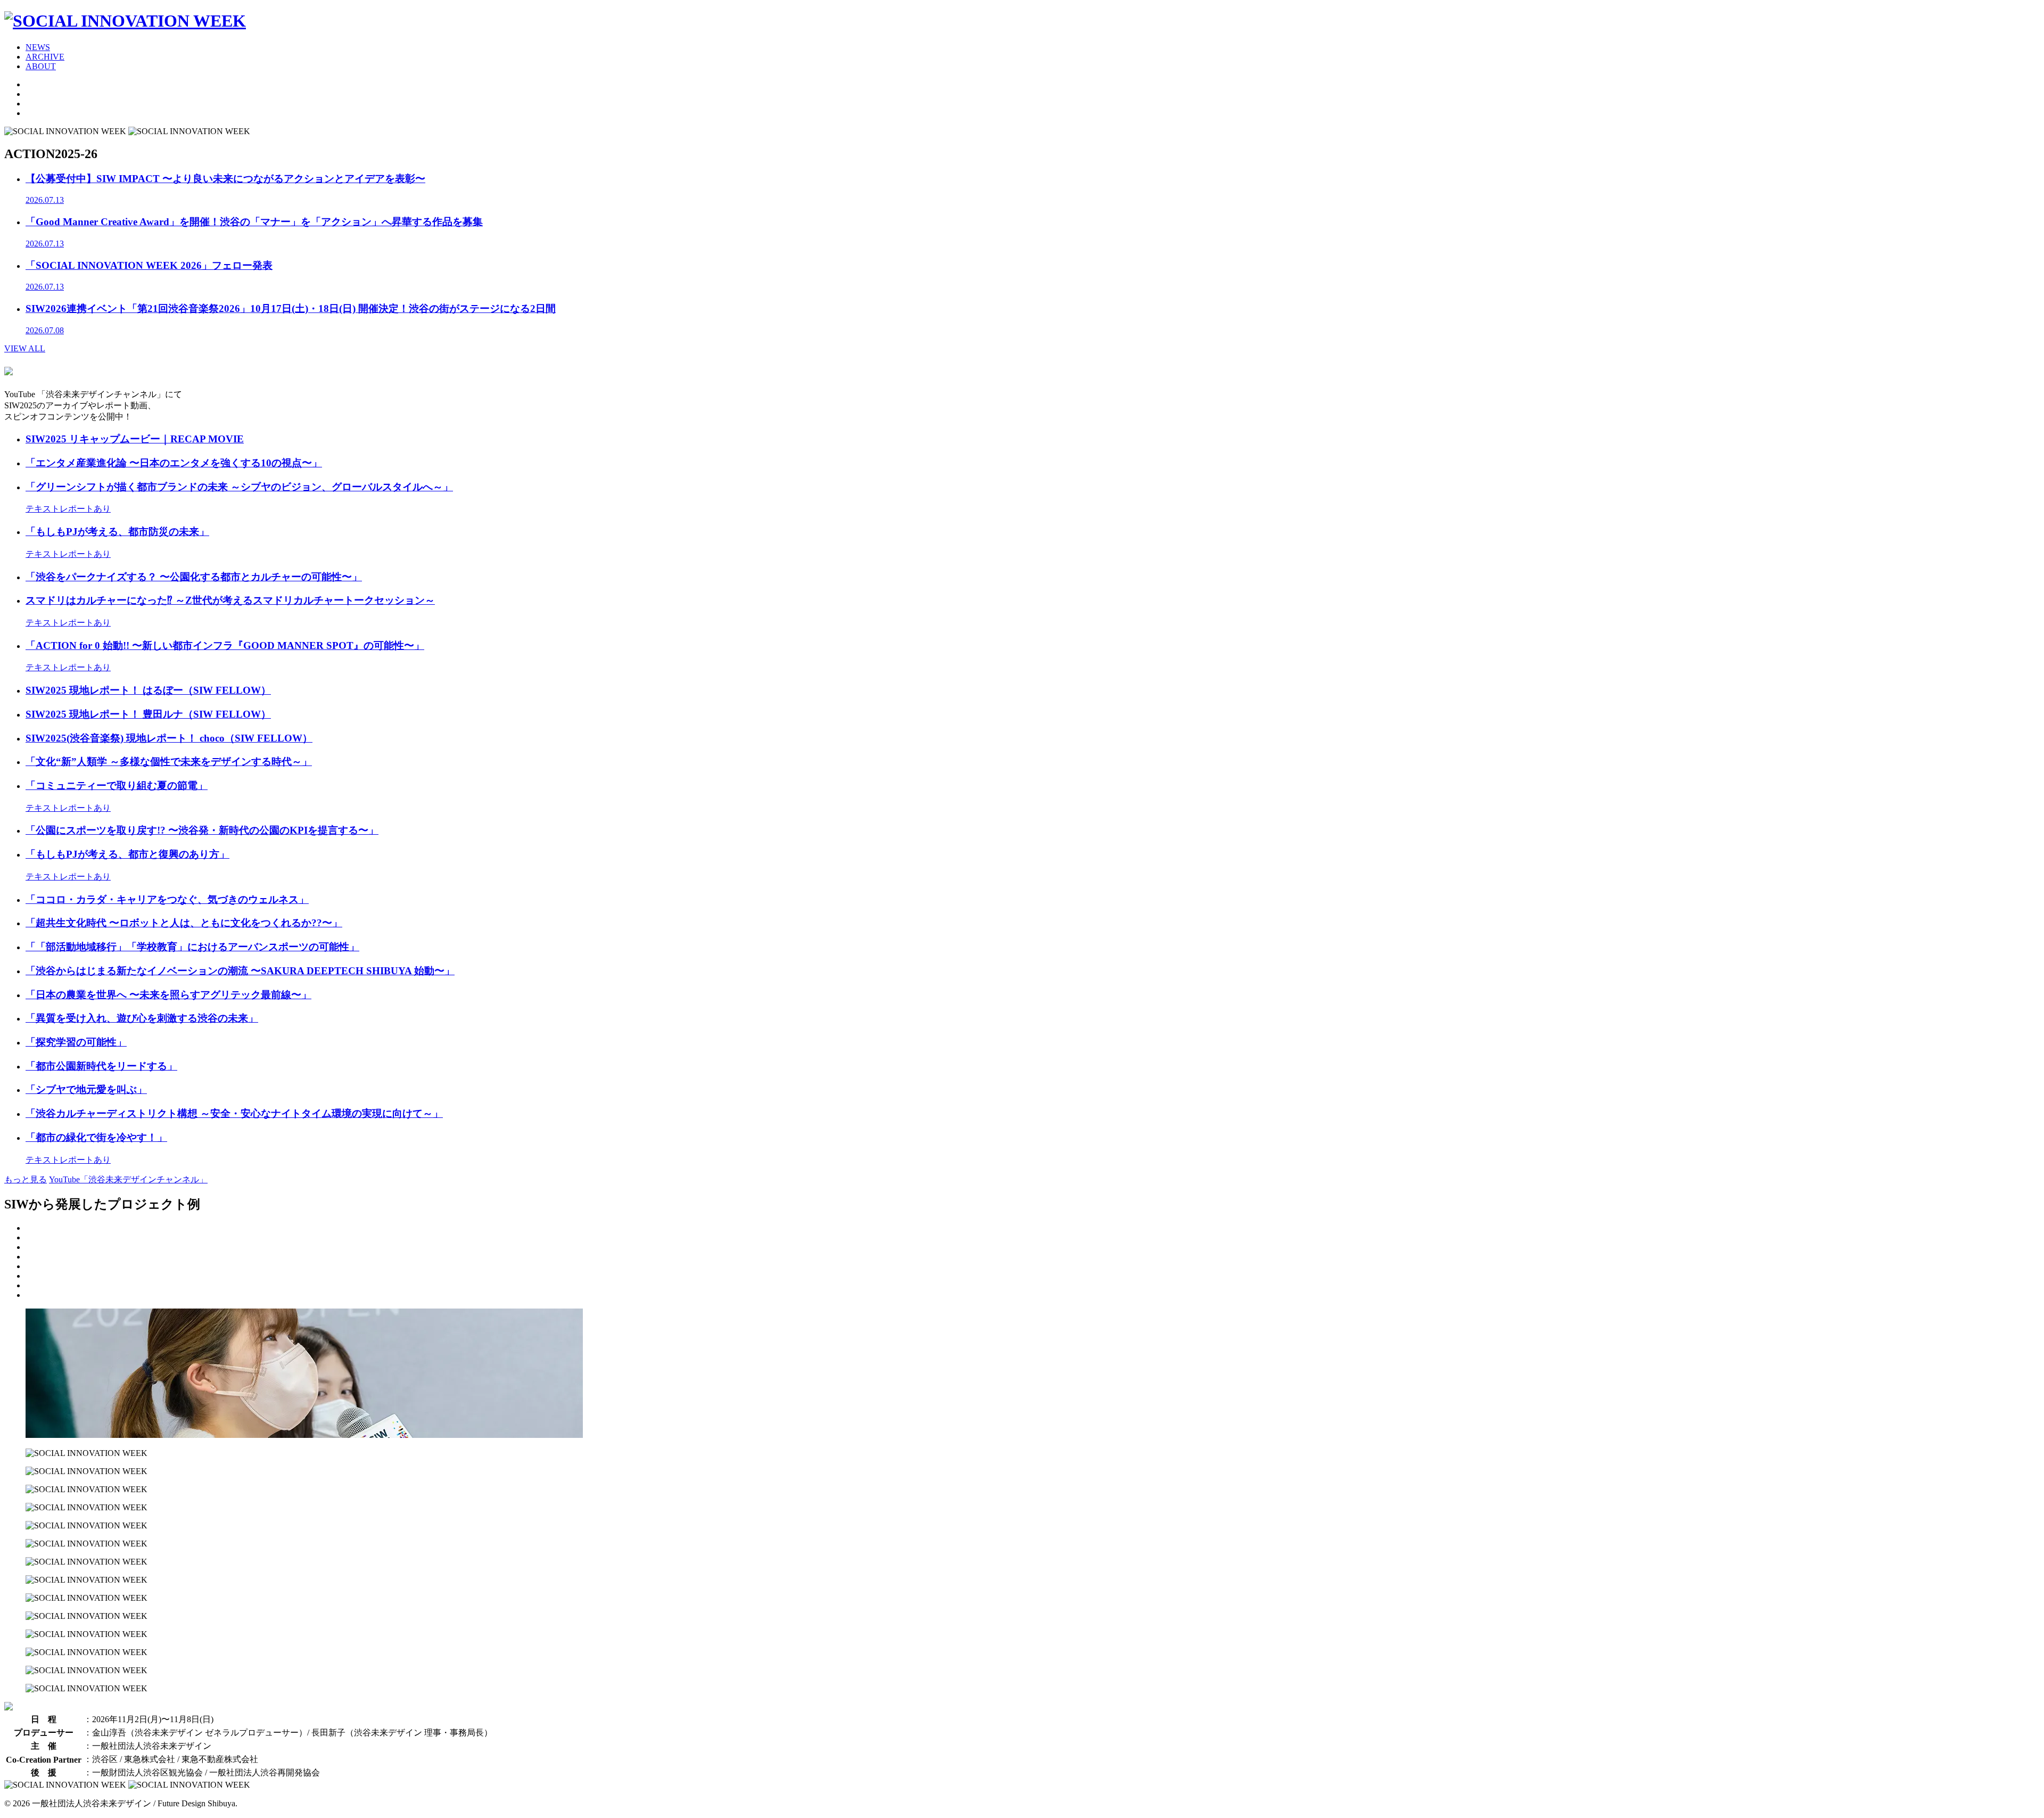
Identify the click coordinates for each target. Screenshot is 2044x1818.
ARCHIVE (45, 57)
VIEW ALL (25, 348)
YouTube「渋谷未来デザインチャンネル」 (128, 1179)
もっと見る (26, 1179)
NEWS (38, 47)
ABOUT (41, 66)
